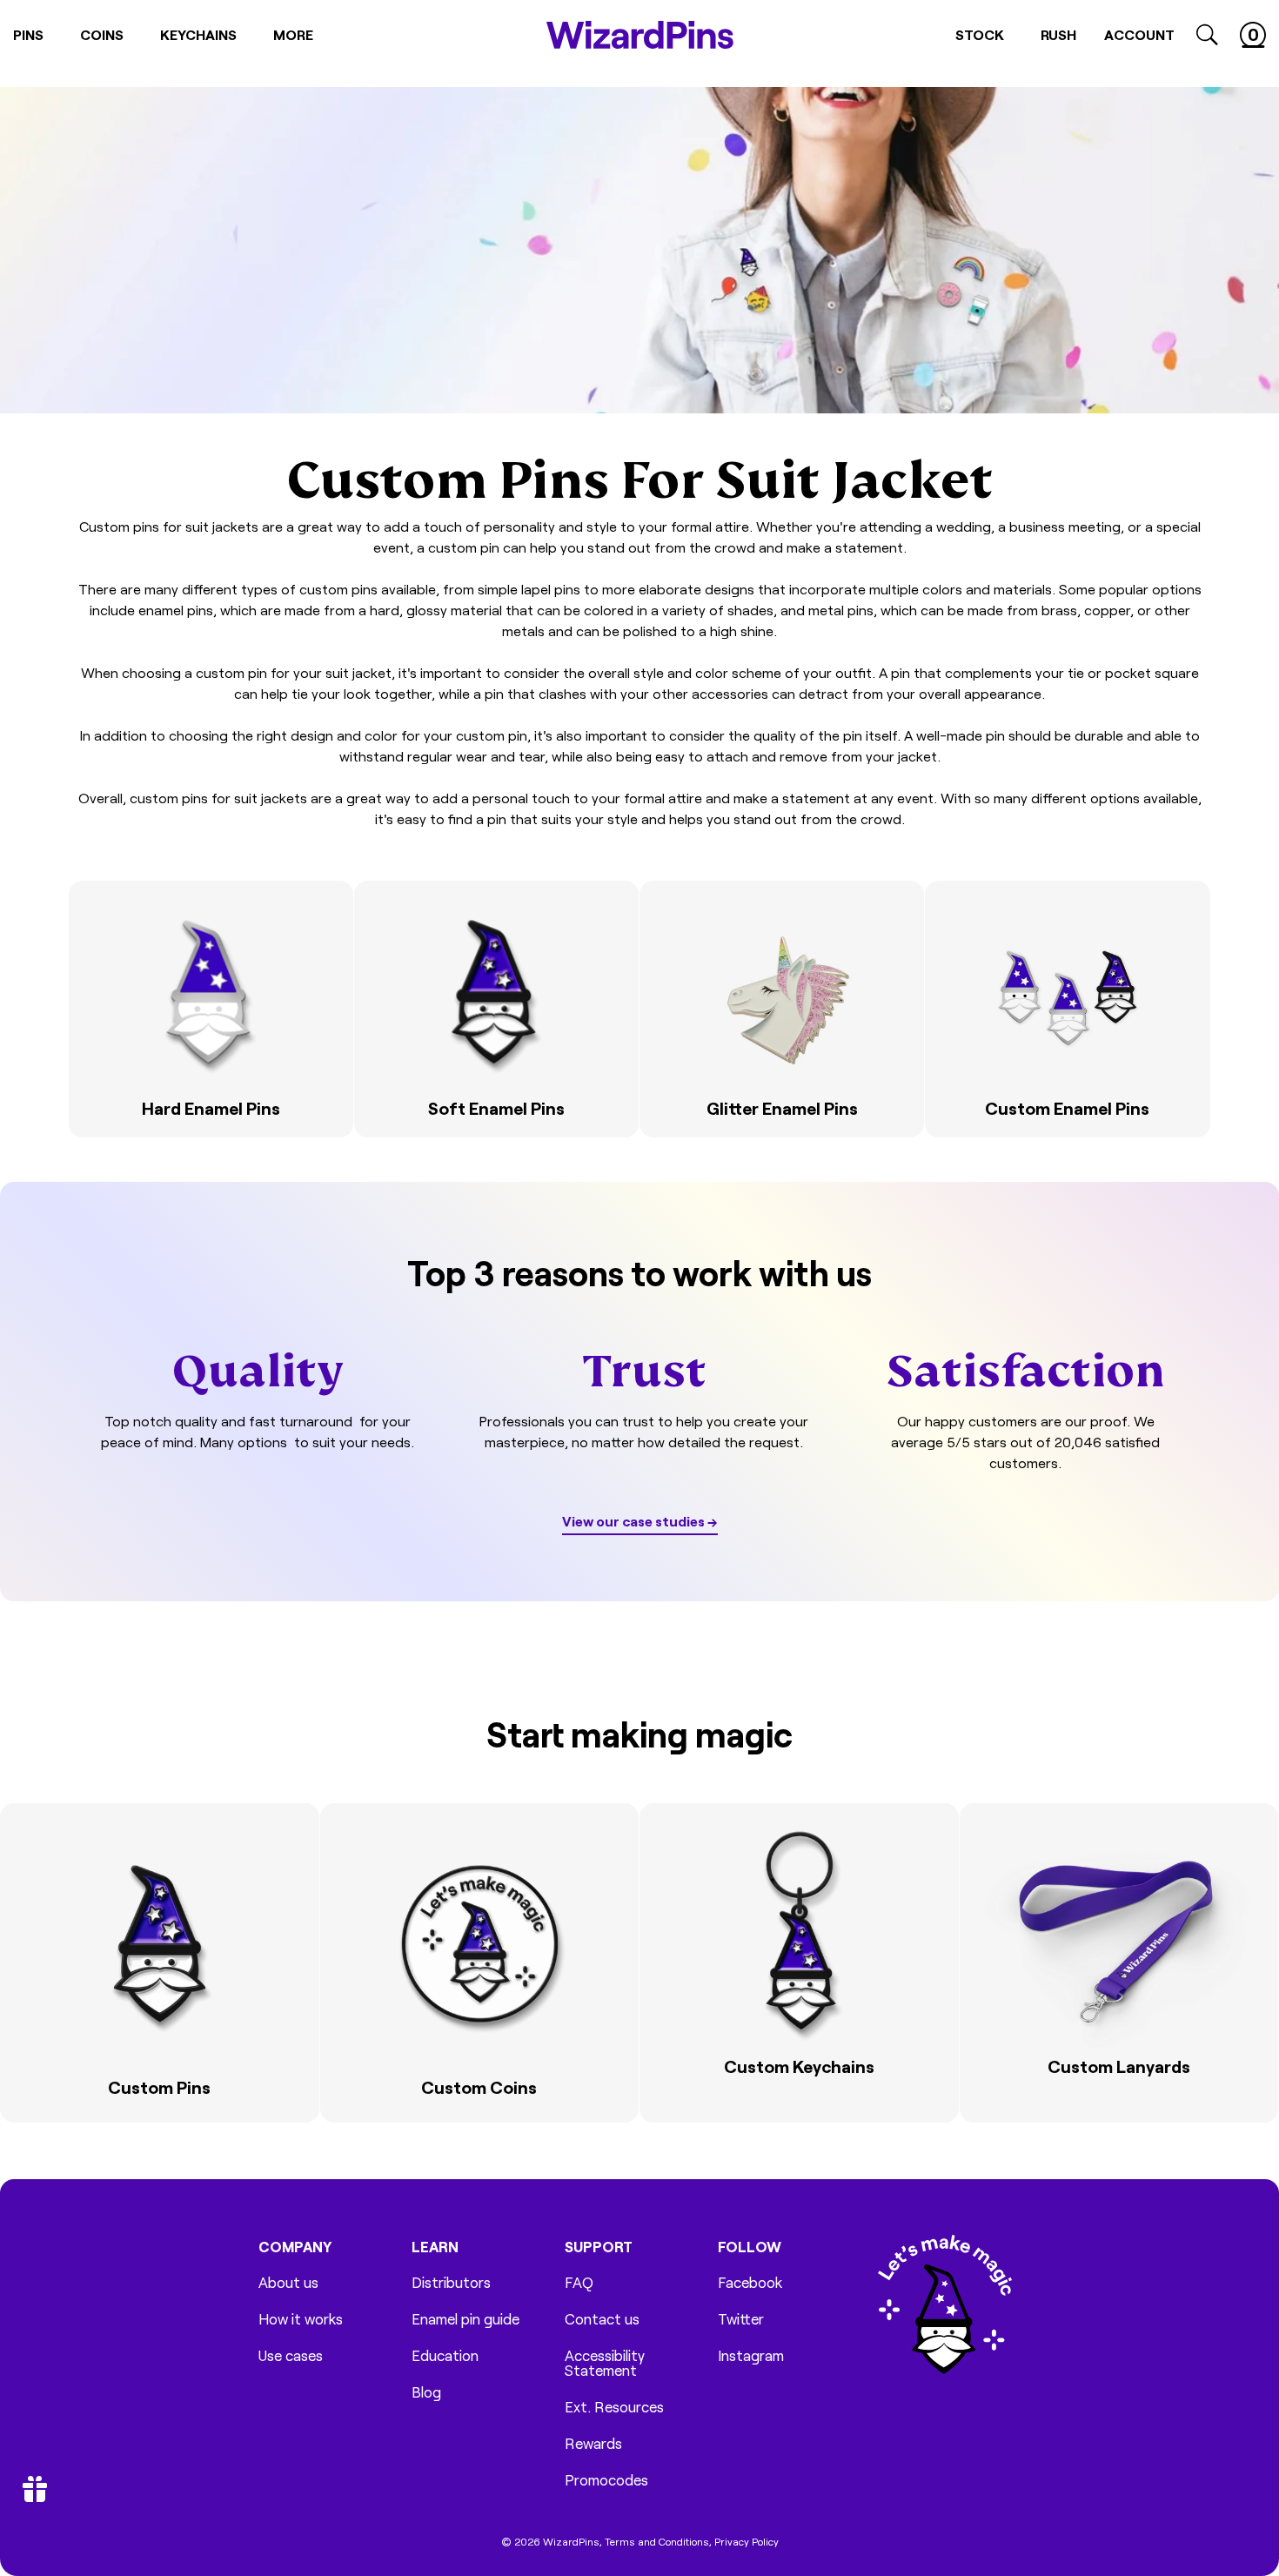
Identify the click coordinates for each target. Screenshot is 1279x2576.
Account (1139, 34)
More (293, 34)
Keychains (198, 34)
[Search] (1207, 35)
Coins (102, 34)
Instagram (751, 2355)
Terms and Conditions (657, 2541)
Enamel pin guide (465, 2319)
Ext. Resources (614, 2407)
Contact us (602, 2319)
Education (445, 2355)
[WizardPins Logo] (640, 35)
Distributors (451, 2282)
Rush (1058, 34)
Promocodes (606, 2480)
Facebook (750, 2282)
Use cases (291, 2355)
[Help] (332, 1117)
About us (288, 2282)
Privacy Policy (747, 2541)
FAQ (579, 2282)
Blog (426, 2392)
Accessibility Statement (605, 2363)
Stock (980, 34)
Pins (28, 34)
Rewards (593, 2443)
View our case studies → (640, 1521)
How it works (301, 2319)
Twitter (741, 2319)
